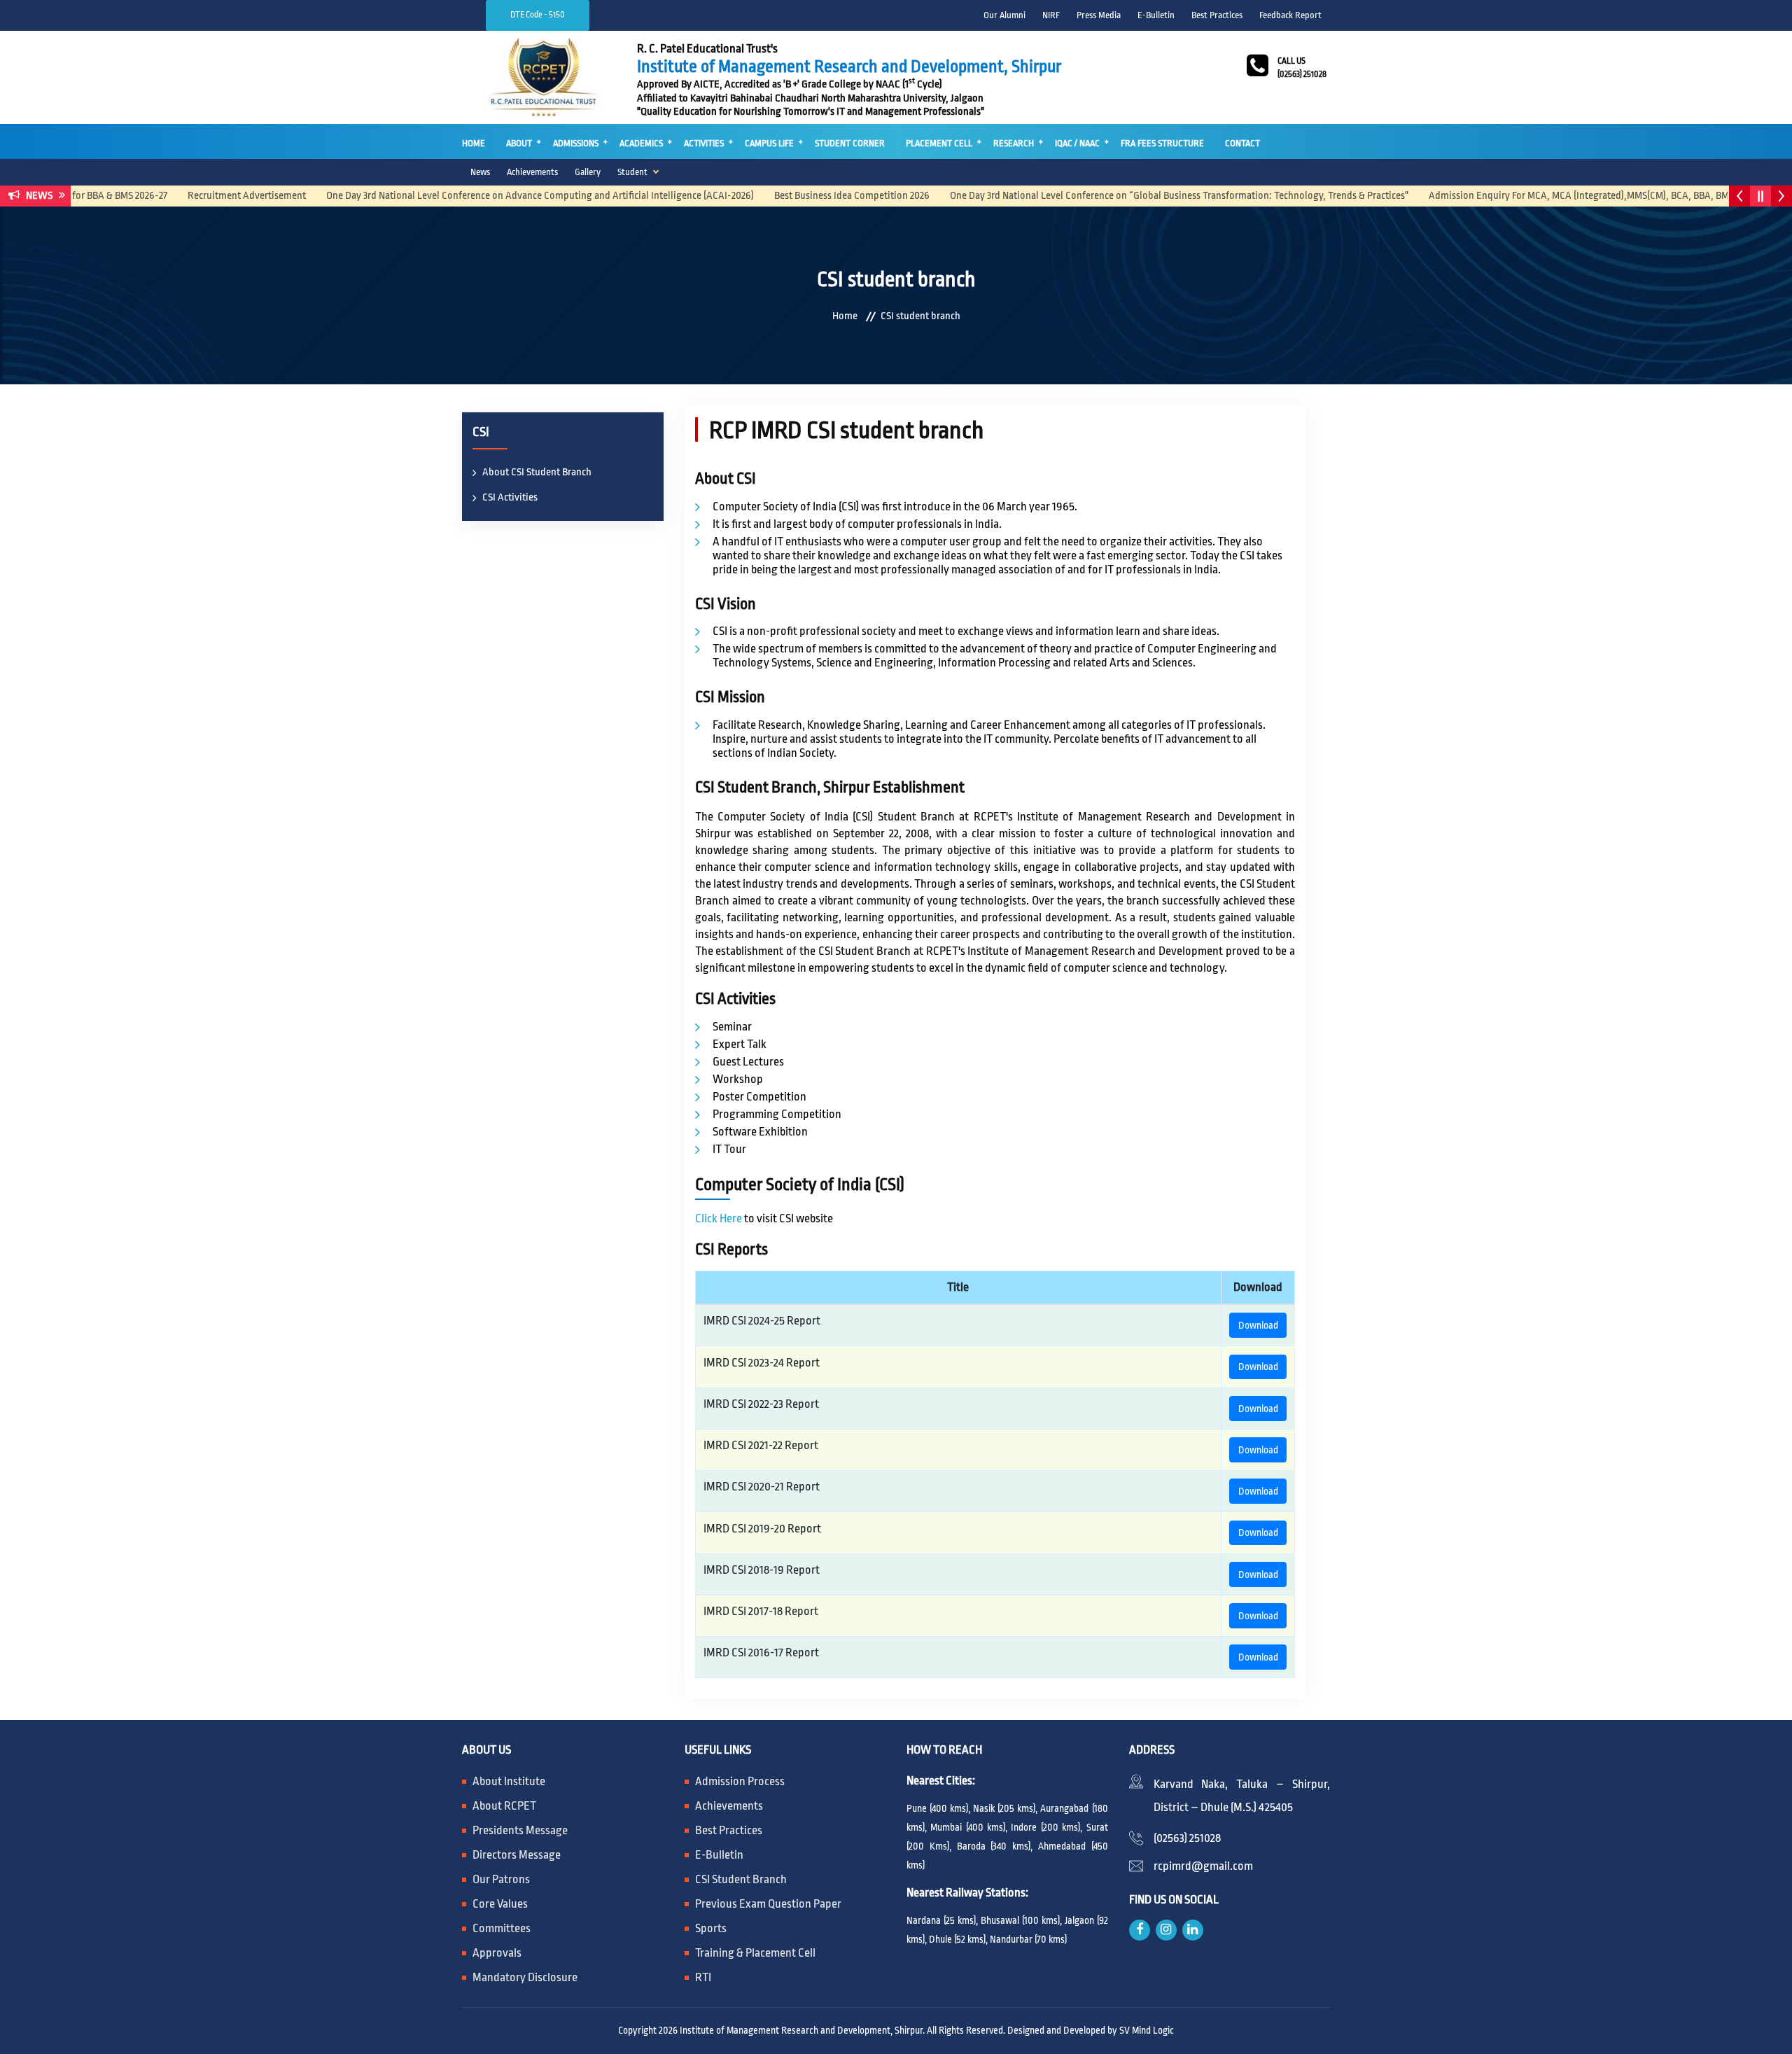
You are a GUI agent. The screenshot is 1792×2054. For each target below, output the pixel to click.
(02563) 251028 (1187, 1838)
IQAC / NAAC (1077, 143)
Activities (704, 143)
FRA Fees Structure (1162, 143)
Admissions (576, 143)
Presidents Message (520, 1830)
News (480, 172)
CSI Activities (510, 497)
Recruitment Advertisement (198, 196)
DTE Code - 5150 (538, 15)
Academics (641, 143)
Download (1258, 1325)
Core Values (500, 1904)
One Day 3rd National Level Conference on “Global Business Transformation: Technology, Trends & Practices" (1130, 196)
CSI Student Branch (741, 1879)
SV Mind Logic (1147, 2030)
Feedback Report (1290, 15)
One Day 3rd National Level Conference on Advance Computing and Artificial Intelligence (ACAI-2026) (491, 196)
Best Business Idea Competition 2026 (803, 196)
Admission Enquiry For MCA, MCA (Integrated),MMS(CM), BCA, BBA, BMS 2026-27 (1550, 196)
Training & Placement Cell (755, 1953)
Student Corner (850, 143)
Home (474, 143)
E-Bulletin (1156, 15)
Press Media (1099, 15)
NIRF (1051, 15)
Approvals (497, 1953)
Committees (502, 1928)
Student (632, 172)
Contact (1242, 143)
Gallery (588, 172)
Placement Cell (939, 143)
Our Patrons (501, 1879)
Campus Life (769, 143)
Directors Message (517, 1855)
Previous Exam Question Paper (768, 1904)
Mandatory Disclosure (525, 1977)
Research (1014, 143)
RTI (703, 1977)
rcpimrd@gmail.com (1203, 1866)
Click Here (719, 1218)
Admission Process (740, 1781)
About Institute (509, 1781)
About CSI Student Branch (537, 472)
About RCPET (504, 1806)
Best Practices (1217, 15)
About (519, 143)
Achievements (532, 172)
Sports (711, 1928)
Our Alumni (1004, 15)
